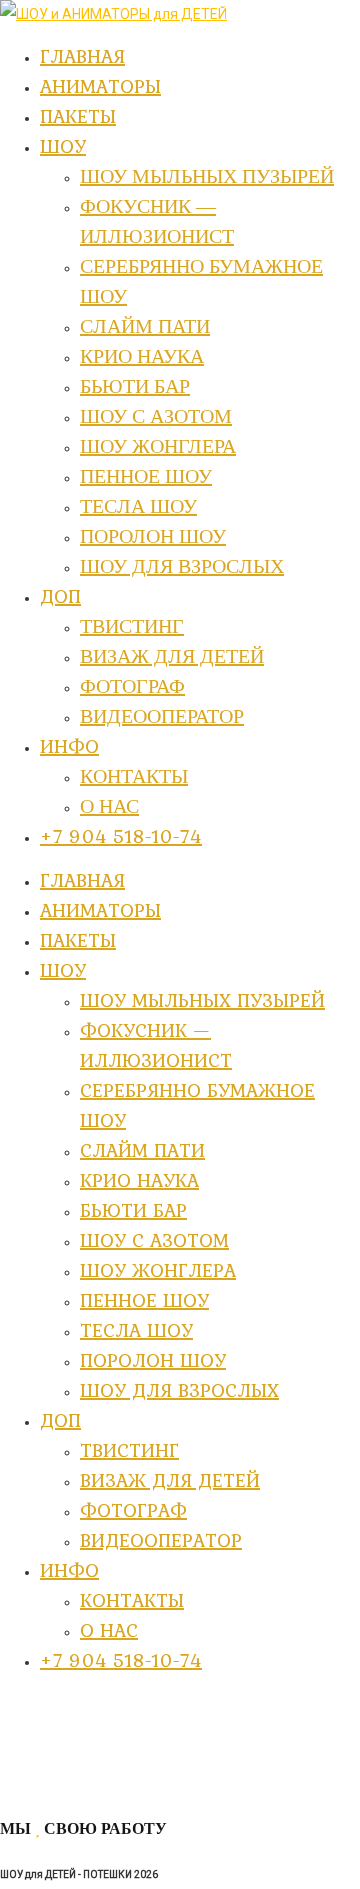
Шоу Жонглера (158, 1270)
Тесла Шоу (136, 1330)
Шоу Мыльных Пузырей (202, 1000)
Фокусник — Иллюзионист (156, 1045)
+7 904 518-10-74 (121, 1660)
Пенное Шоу (144, 1300)
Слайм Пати (142, 1150)
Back (15, 1785)
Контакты (132, 1600)
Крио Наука (139, 1180)
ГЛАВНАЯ (82, 880)
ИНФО (69, 1570)
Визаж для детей (170, 1480)
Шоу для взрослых (179, 1390)
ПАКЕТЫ (78, 940)
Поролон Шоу (153, 1360)
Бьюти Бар (133, 1210)
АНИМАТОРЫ (100, 910)
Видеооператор (161, 1540)
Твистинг (129, 1450)
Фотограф (133, 1510)
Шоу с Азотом (154, 1240)
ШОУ (63, 970)
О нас (109, 1630)
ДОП (60, 1420)
